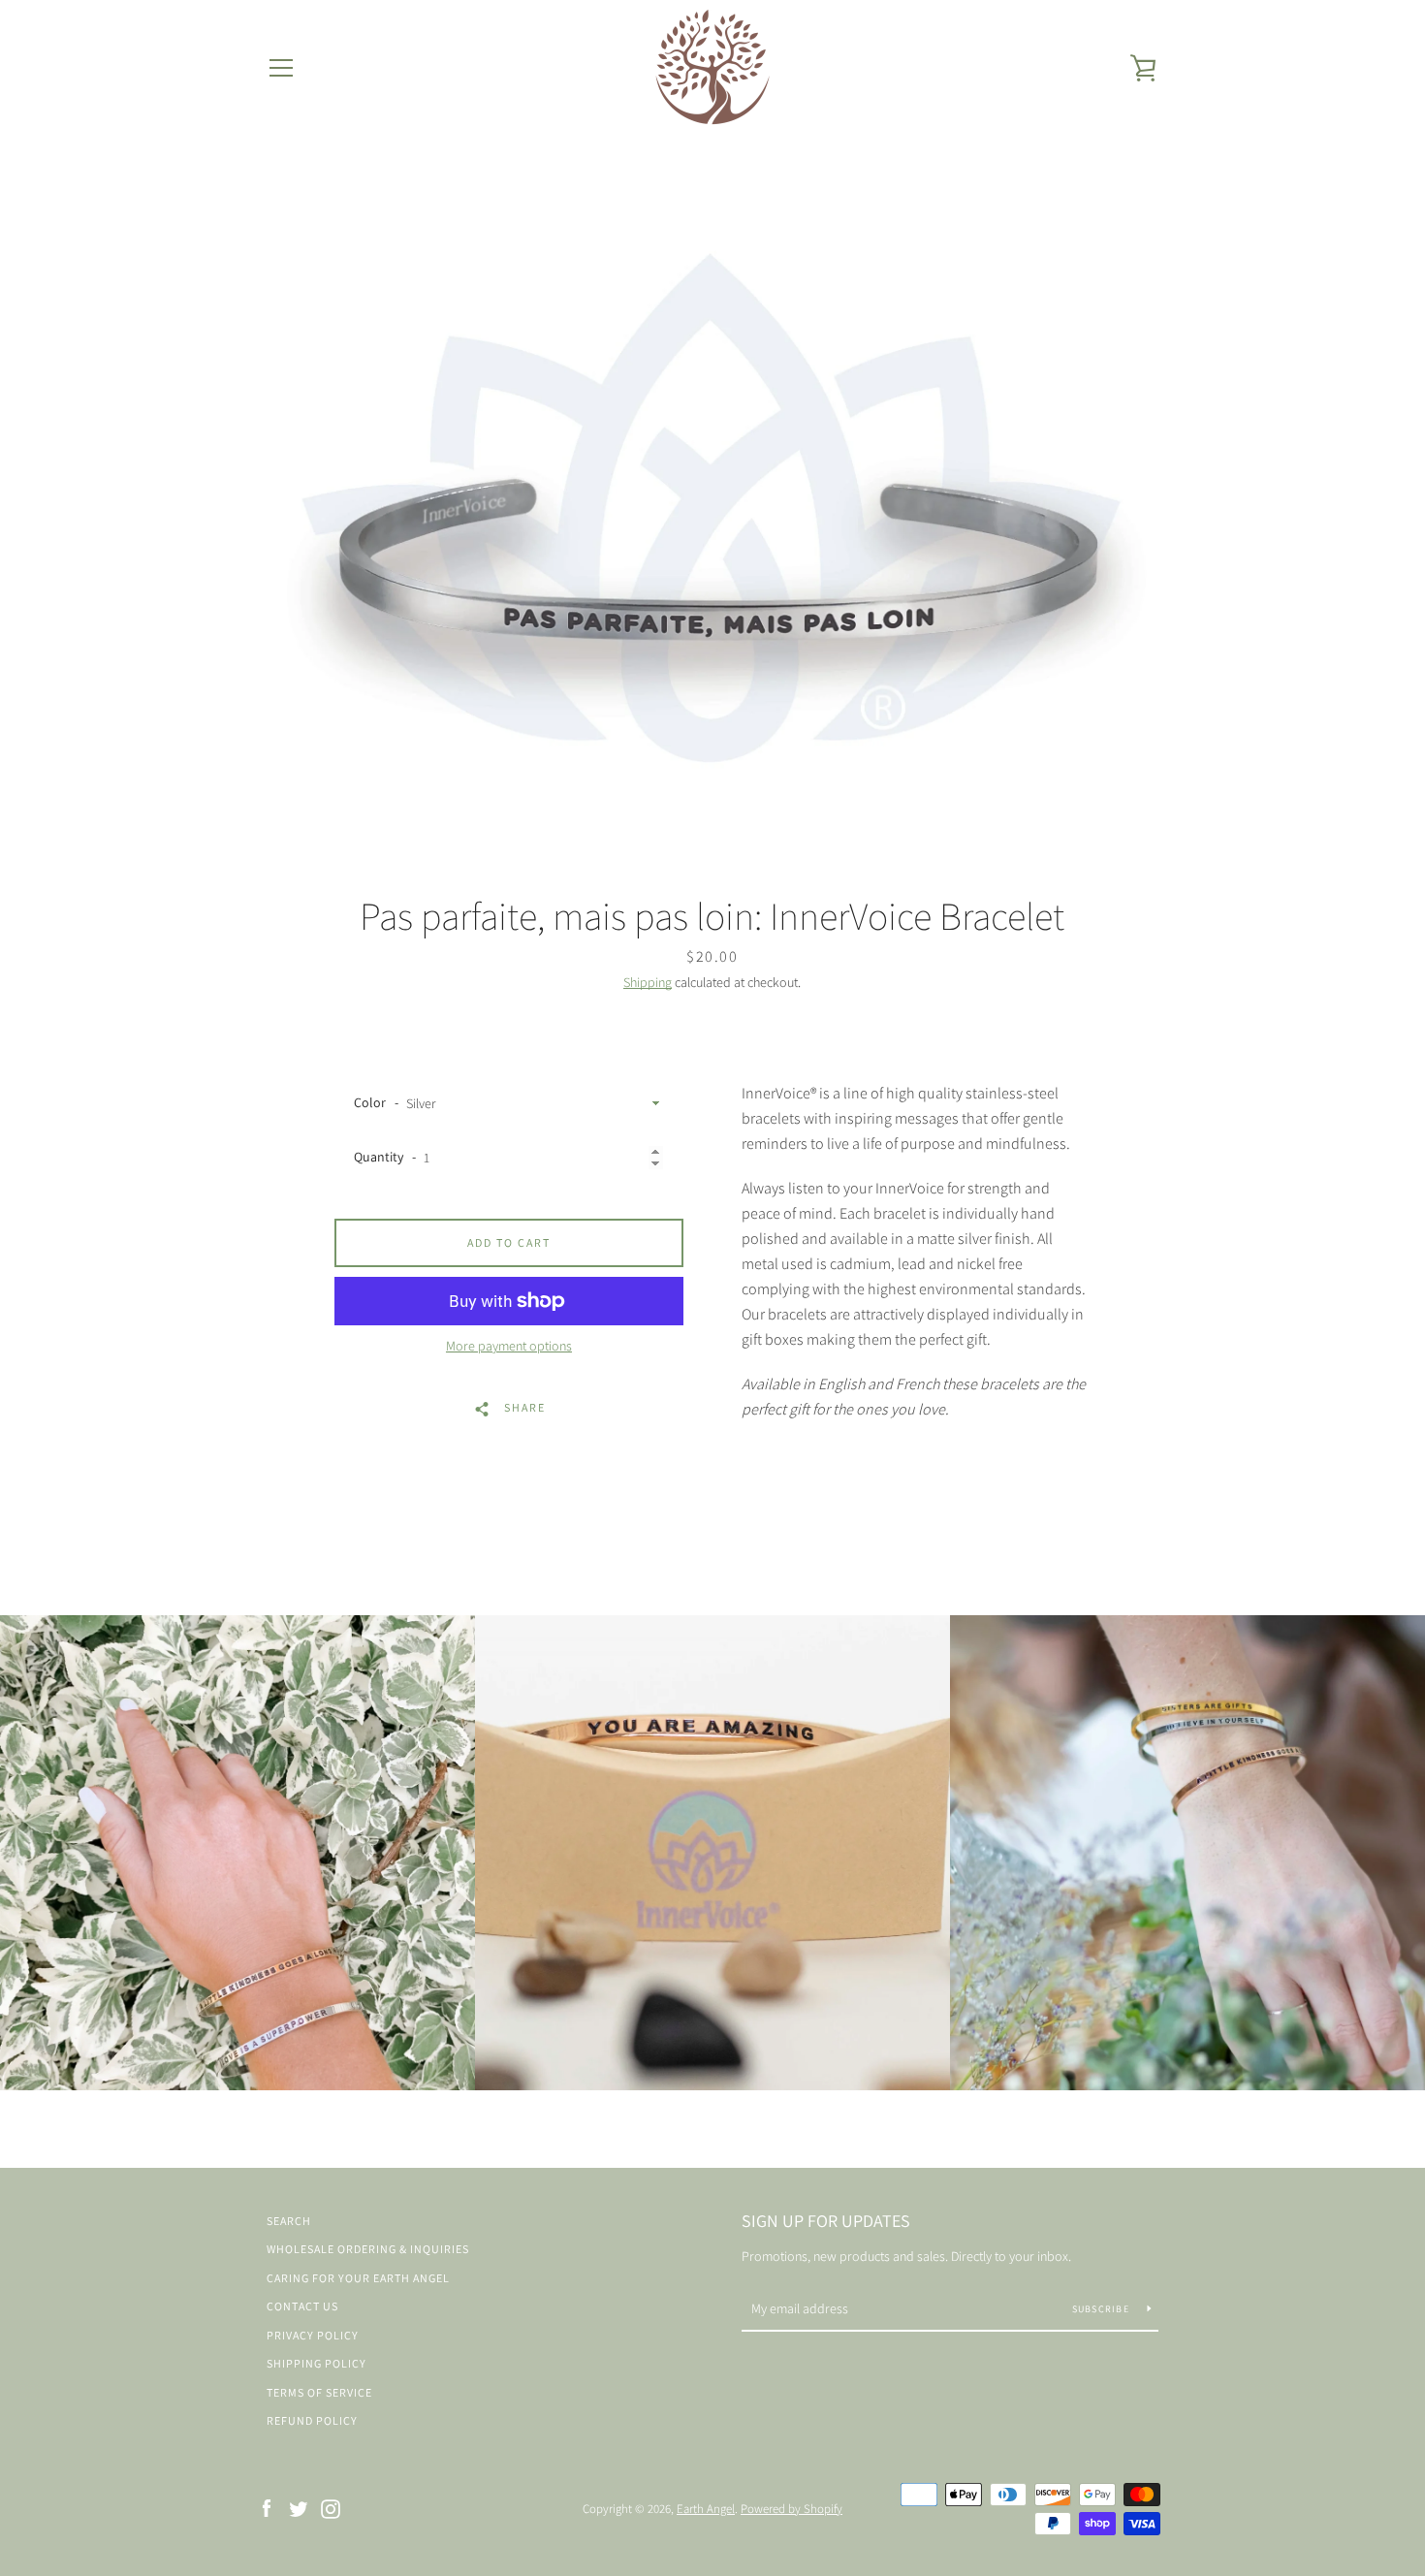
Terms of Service (319, 2392)
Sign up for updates (826, 2221)
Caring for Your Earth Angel (358, 2278)
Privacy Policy (313, 2335)
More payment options (509, 1346)
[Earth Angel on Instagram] (331, 2508)
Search (289, 2221)
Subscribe (1103, 2309)
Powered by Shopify (792, 2509)
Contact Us (302, 2306)
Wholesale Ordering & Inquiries (368, 2249)
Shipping (648, 982)
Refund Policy (312, 2420)
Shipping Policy (317, 2363)
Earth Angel (706, 2509)
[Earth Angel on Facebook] (267, 2508)
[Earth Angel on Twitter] (299, 2508)
